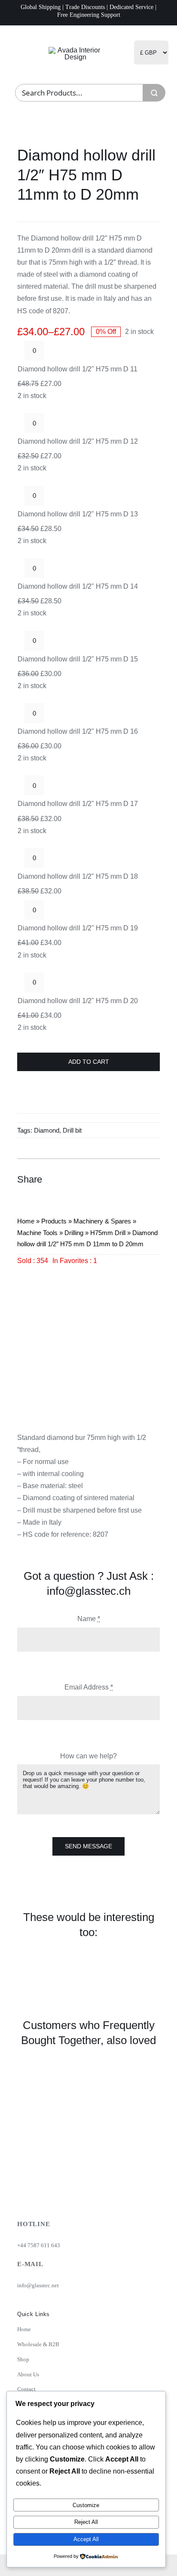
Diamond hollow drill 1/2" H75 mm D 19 (78, 928)
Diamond (47, 1130)
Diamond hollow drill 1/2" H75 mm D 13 (78, 514)
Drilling (74, 1233)
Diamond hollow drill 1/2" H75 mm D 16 (78, 731)
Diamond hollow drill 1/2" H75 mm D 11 (78, 369)
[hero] (75, 50)
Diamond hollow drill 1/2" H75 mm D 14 (78, 586)
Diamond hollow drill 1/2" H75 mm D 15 (78, 659)
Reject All (86, 2522)
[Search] (154, 93)
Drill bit (72, 1130)
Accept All (86, 2539)
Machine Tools (37, 1233)
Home (26, 1221)
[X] (121, 1179)
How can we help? (88, 1756)
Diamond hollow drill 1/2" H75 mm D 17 (78, 804)
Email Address (89, 1687)
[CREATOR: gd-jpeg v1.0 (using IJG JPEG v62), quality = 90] (88, 1338)
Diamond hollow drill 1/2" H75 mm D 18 (78, 876)
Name (89, 1619)
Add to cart (89, 1062)
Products (54, 1221)
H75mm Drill (108, 1233)
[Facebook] (106, 1179)
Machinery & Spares (102, 1221)
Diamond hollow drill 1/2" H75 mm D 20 (78, 1001)
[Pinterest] (137, 1179)
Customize (86, 2505)
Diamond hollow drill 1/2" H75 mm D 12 (78, 441)
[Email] (152, 1179)
